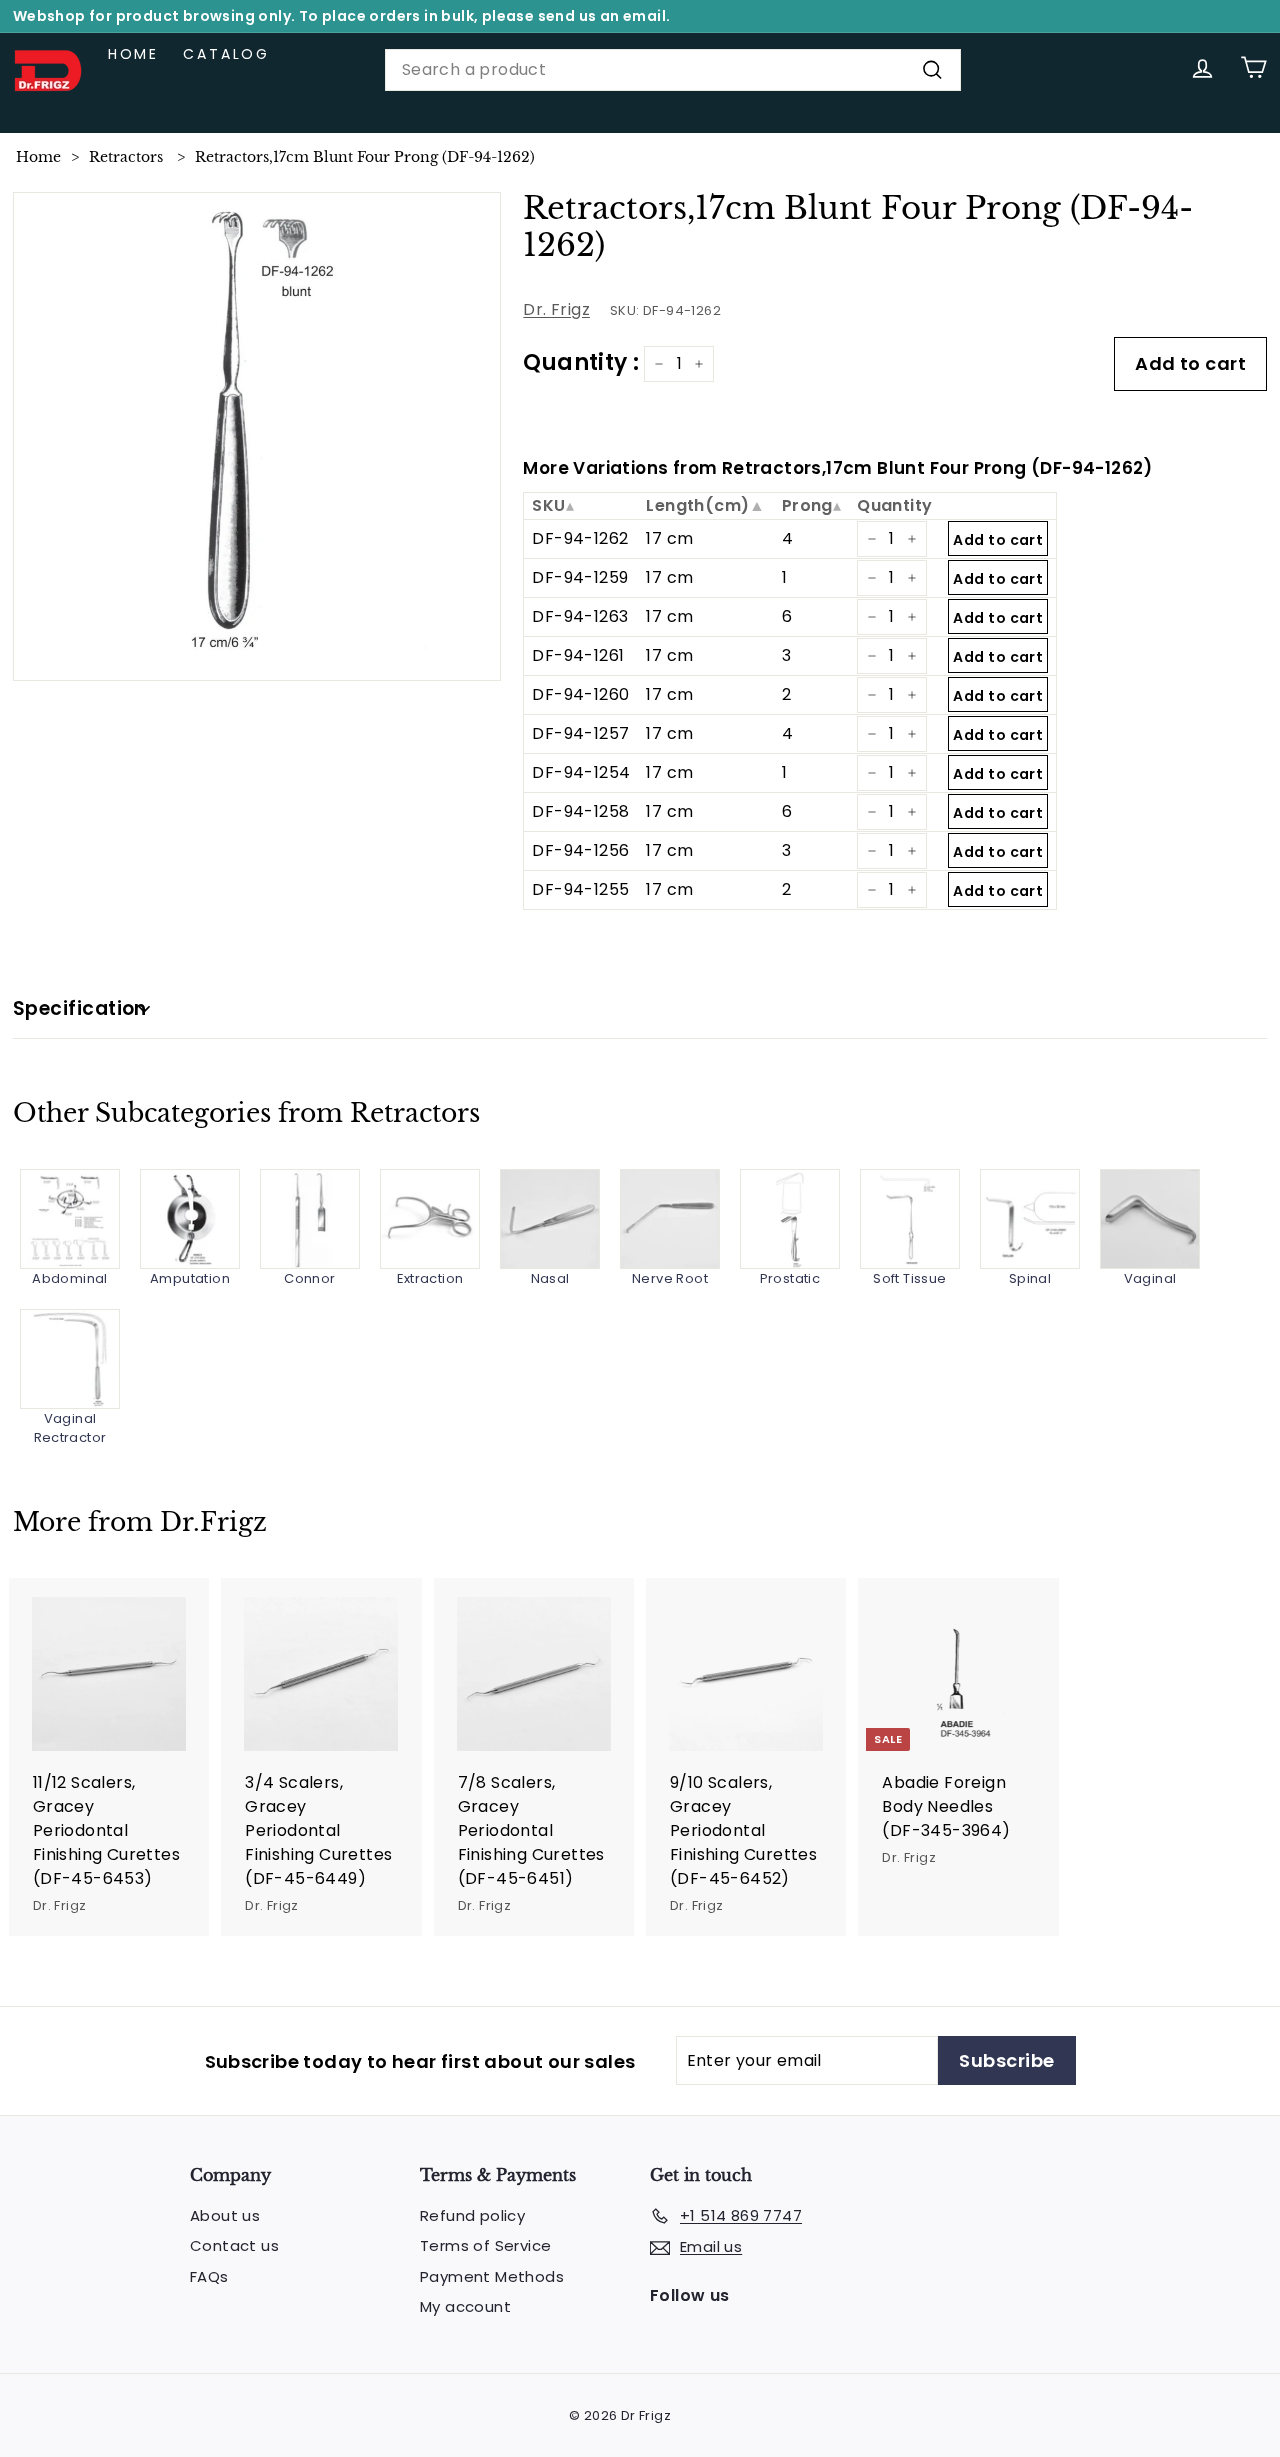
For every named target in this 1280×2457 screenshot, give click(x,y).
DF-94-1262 (580, 538)
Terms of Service (485, 2245)
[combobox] (673, 70)
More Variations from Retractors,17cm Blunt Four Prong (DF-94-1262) (837, 468)
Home (133, 54)
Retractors (126, 157)
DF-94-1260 (580, 694)
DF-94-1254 (581, 772)
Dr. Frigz (556, 309)
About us (225, 2215)
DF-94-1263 (580, 616)
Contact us (234, 2245)
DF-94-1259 (580, 577)
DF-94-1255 (580, 889)
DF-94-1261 (578, 655)
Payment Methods (492, 2276)
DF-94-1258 (580, 811)
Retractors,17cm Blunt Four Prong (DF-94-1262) (365, 157)
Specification (80, 1008)
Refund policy (472, 2215)
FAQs (209, 2276)
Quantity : (581, 362)
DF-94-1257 (580, 733)
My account (465, 2306)
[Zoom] (257, 436)
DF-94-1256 (580, 850)
